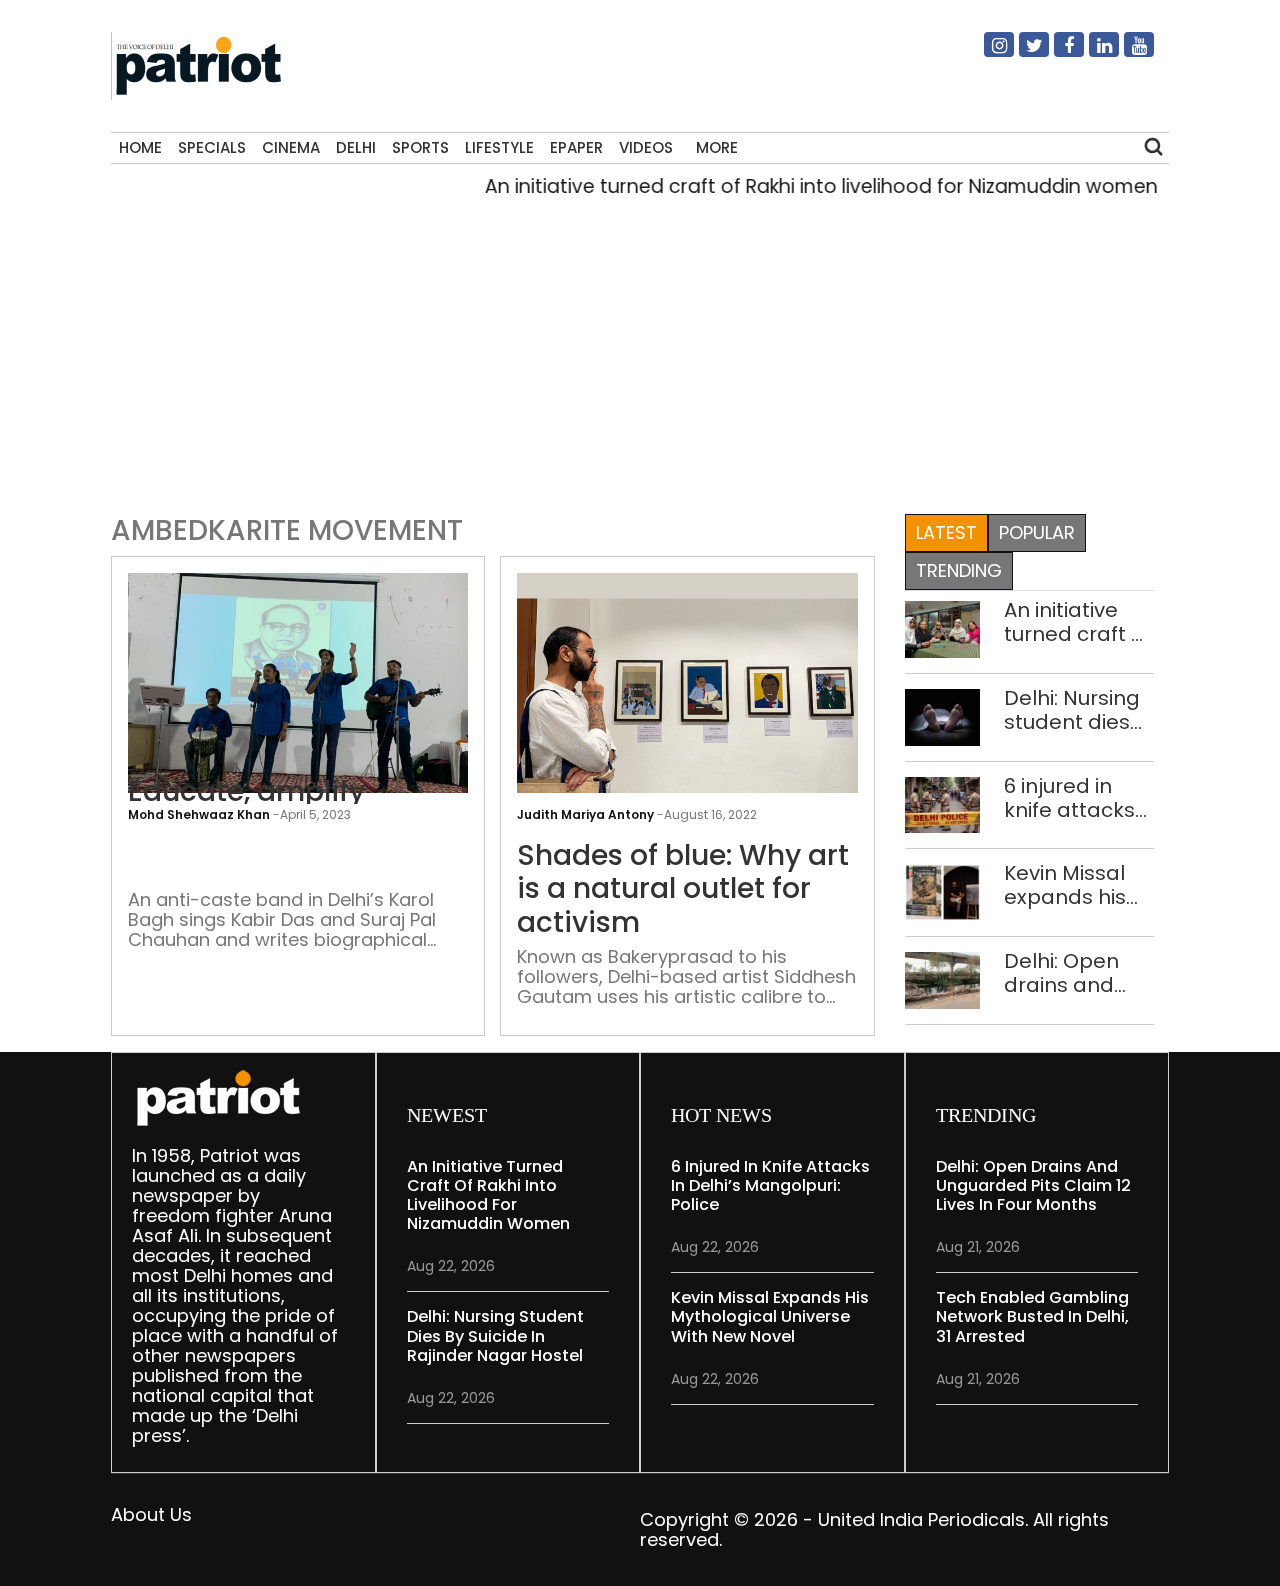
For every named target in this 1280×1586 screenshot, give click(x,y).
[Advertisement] (632, 351)
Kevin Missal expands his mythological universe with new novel (1070, 885)
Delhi (356, 147)
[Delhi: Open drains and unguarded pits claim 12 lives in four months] (943, 979)
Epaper (576, 147)
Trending (959, 570)
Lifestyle (499, 147)
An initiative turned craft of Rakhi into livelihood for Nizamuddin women (799, 186)
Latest (946, 532)
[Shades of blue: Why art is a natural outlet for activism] (687, 698)
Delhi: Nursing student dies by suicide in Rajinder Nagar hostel (1072, 710)
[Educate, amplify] (298, 698)
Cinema (291, 147)
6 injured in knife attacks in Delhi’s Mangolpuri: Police (1069, 798)
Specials (212, 147)
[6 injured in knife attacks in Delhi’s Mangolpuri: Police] (943, 803)
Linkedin (1092, 53)
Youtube (1127, 53)
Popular (1037, 532)
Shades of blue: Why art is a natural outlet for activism (683, 889)
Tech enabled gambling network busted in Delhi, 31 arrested (1032, 1316)
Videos (646, 147)
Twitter (1022, 53)
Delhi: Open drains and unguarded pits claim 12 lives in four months (1065, 973)
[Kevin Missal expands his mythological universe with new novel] (943, 891)
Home (140, 147)
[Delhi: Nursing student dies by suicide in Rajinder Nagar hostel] (943, 715)
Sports (420, 147)
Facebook (1057, 53)
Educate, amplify (246, 792)
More (717, 147)
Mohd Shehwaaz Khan (199, 814)
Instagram (987, 53)
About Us (151, 1514)
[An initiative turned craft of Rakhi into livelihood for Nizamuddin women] (943, 627)
